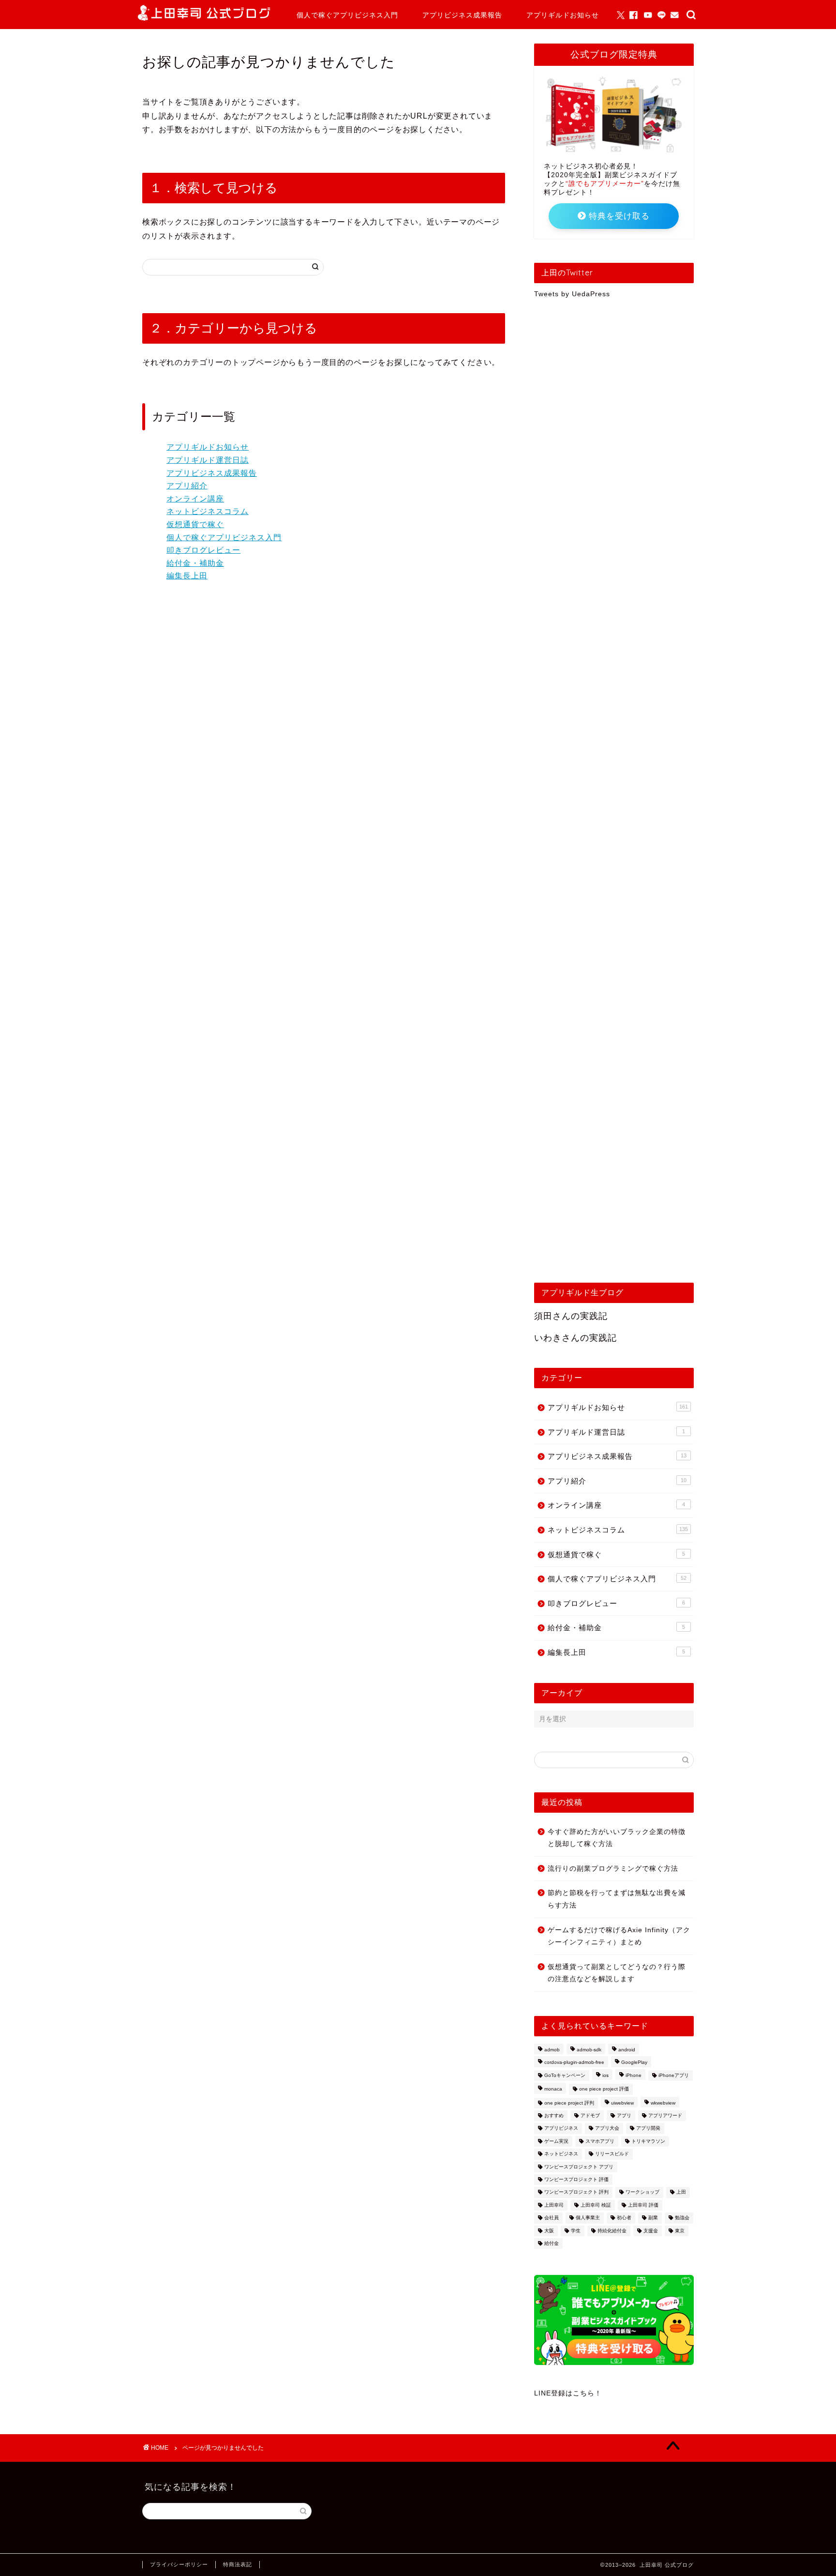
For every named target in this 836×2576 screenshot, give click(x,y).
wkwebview (663, 2103)
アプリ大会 (607, 2129)
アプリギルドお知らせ (563, 15)
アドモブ (590, 2115)
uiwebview (622, 2103)
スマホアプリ (600, 2141)
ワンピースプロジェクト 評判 (576, 2192)
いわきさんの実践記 (575, 1338)
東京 (680, 2231)
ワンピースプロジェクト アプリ (579, 2167)
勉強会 (682, 2218)
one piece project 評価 (604, 2089)
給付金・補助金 (195, 563)
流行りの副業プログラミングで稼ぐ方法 (613, 1869)
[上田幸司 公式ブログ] (204, 18)
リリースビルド (612, 2154)
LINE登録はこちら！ (568, 2393)
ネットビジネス (561, 2154)
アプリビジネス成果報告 (462, 15)
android (627, 2050)
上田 (681, 2192)
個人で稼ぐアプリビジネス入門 (347, 15)
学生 (576, 2231)
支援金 (651, 2231)
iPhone (634, 2075)
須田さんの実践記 (571, 1316)
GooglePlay (634, 2063)
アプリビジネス (561, 2129)
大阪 (549, 2231)
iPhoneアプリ (674, 2075)
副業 (653, 2218)
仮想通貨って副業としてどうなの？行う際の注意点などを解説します (617, 1973)
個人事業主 (588, 2218)
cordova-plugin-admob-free (574, 2063)
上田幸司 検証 (596, 2205)
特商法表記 (238, 2564)
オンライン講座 (195, 499)
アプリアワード (665, 2115)
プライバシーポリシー (179, 2564)
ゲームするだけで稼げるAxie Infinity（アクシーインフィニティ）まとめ (619, 1936)
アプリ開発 (648, 2129)
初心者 (624, 2218)
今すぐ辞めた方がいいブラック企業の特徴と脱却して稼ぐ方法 (617, 1838)
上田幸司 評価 (643, 2205)
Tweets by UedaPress (572, 294)
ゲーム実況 (556, 2141)
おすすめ (554, 2115)
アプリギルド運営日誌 (208, 460)
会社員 (552, 2218)
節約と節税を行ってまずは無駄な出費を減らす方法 (617, 1899)
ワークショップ (642, 2192)
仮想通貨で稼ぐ (195, 524)
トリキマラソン (648, 2141)
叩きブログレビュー (203, 550)
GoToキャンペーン (565, 2075)
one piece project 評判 (569, 2103)
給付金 (552, 2243)
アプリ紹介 (187, 486)
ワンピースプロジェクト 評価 (576, 2179)
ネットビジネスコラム (208, 511)
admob (552, 2050)
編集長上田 (187, 576)
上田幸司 (554, 2205)
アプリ (624, 2115)
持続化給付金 (612, 2231)
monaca (553, 2089)
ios (605, 2075)
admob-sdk (589, 2050)
